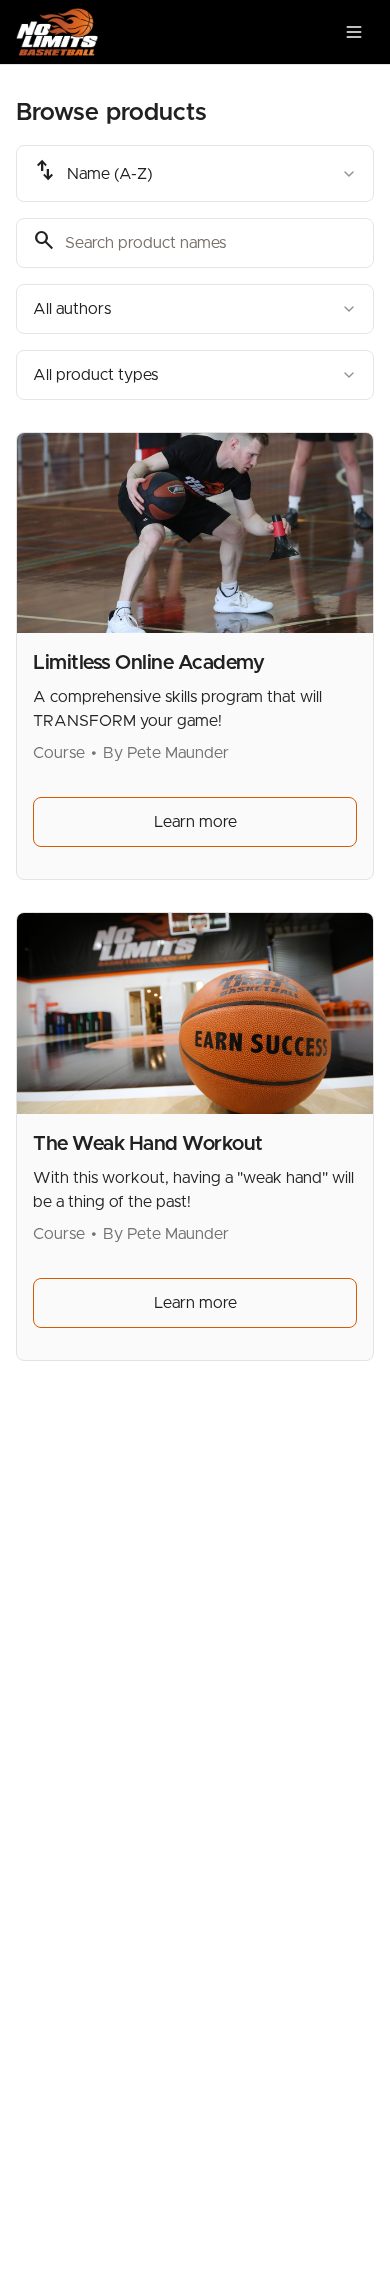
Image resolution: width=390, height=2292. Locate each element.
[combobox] (195, 173)
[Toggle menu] (354, 32)
